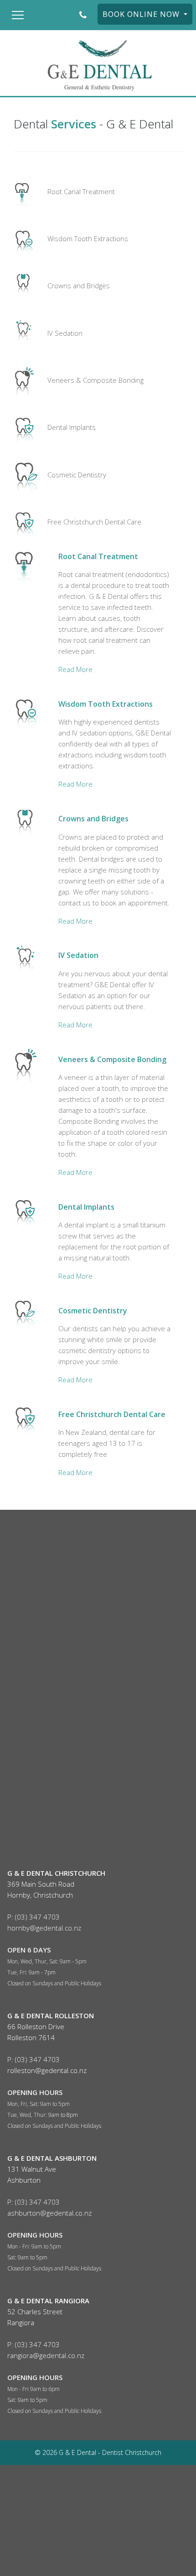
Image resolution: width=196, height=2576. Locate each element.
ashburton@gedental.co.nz (49, 2213)
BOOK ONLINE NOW (142, 14)
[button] (18, 15)
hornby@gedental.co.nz (44, 1928)
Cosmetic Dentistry (77, 475)
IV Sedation (65, 333)
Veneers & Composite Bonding (95, 380)
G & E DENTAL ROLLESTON (51, 2015)
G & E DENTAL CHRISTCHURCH (56, 1873)
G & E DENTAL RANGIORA (48, 2301)
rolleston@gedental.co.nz (47, 2070)
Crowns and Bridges (79, 286)
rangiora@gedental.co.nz (46, 2355)
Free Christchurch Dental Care (94, 522)
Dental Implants (72, 427)
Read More (75, 669)
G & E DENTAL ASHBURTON (52, 2158)
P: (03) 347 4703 (34, 1917)
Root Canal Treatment (81, 191)
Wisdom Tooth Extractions (88, 238)
